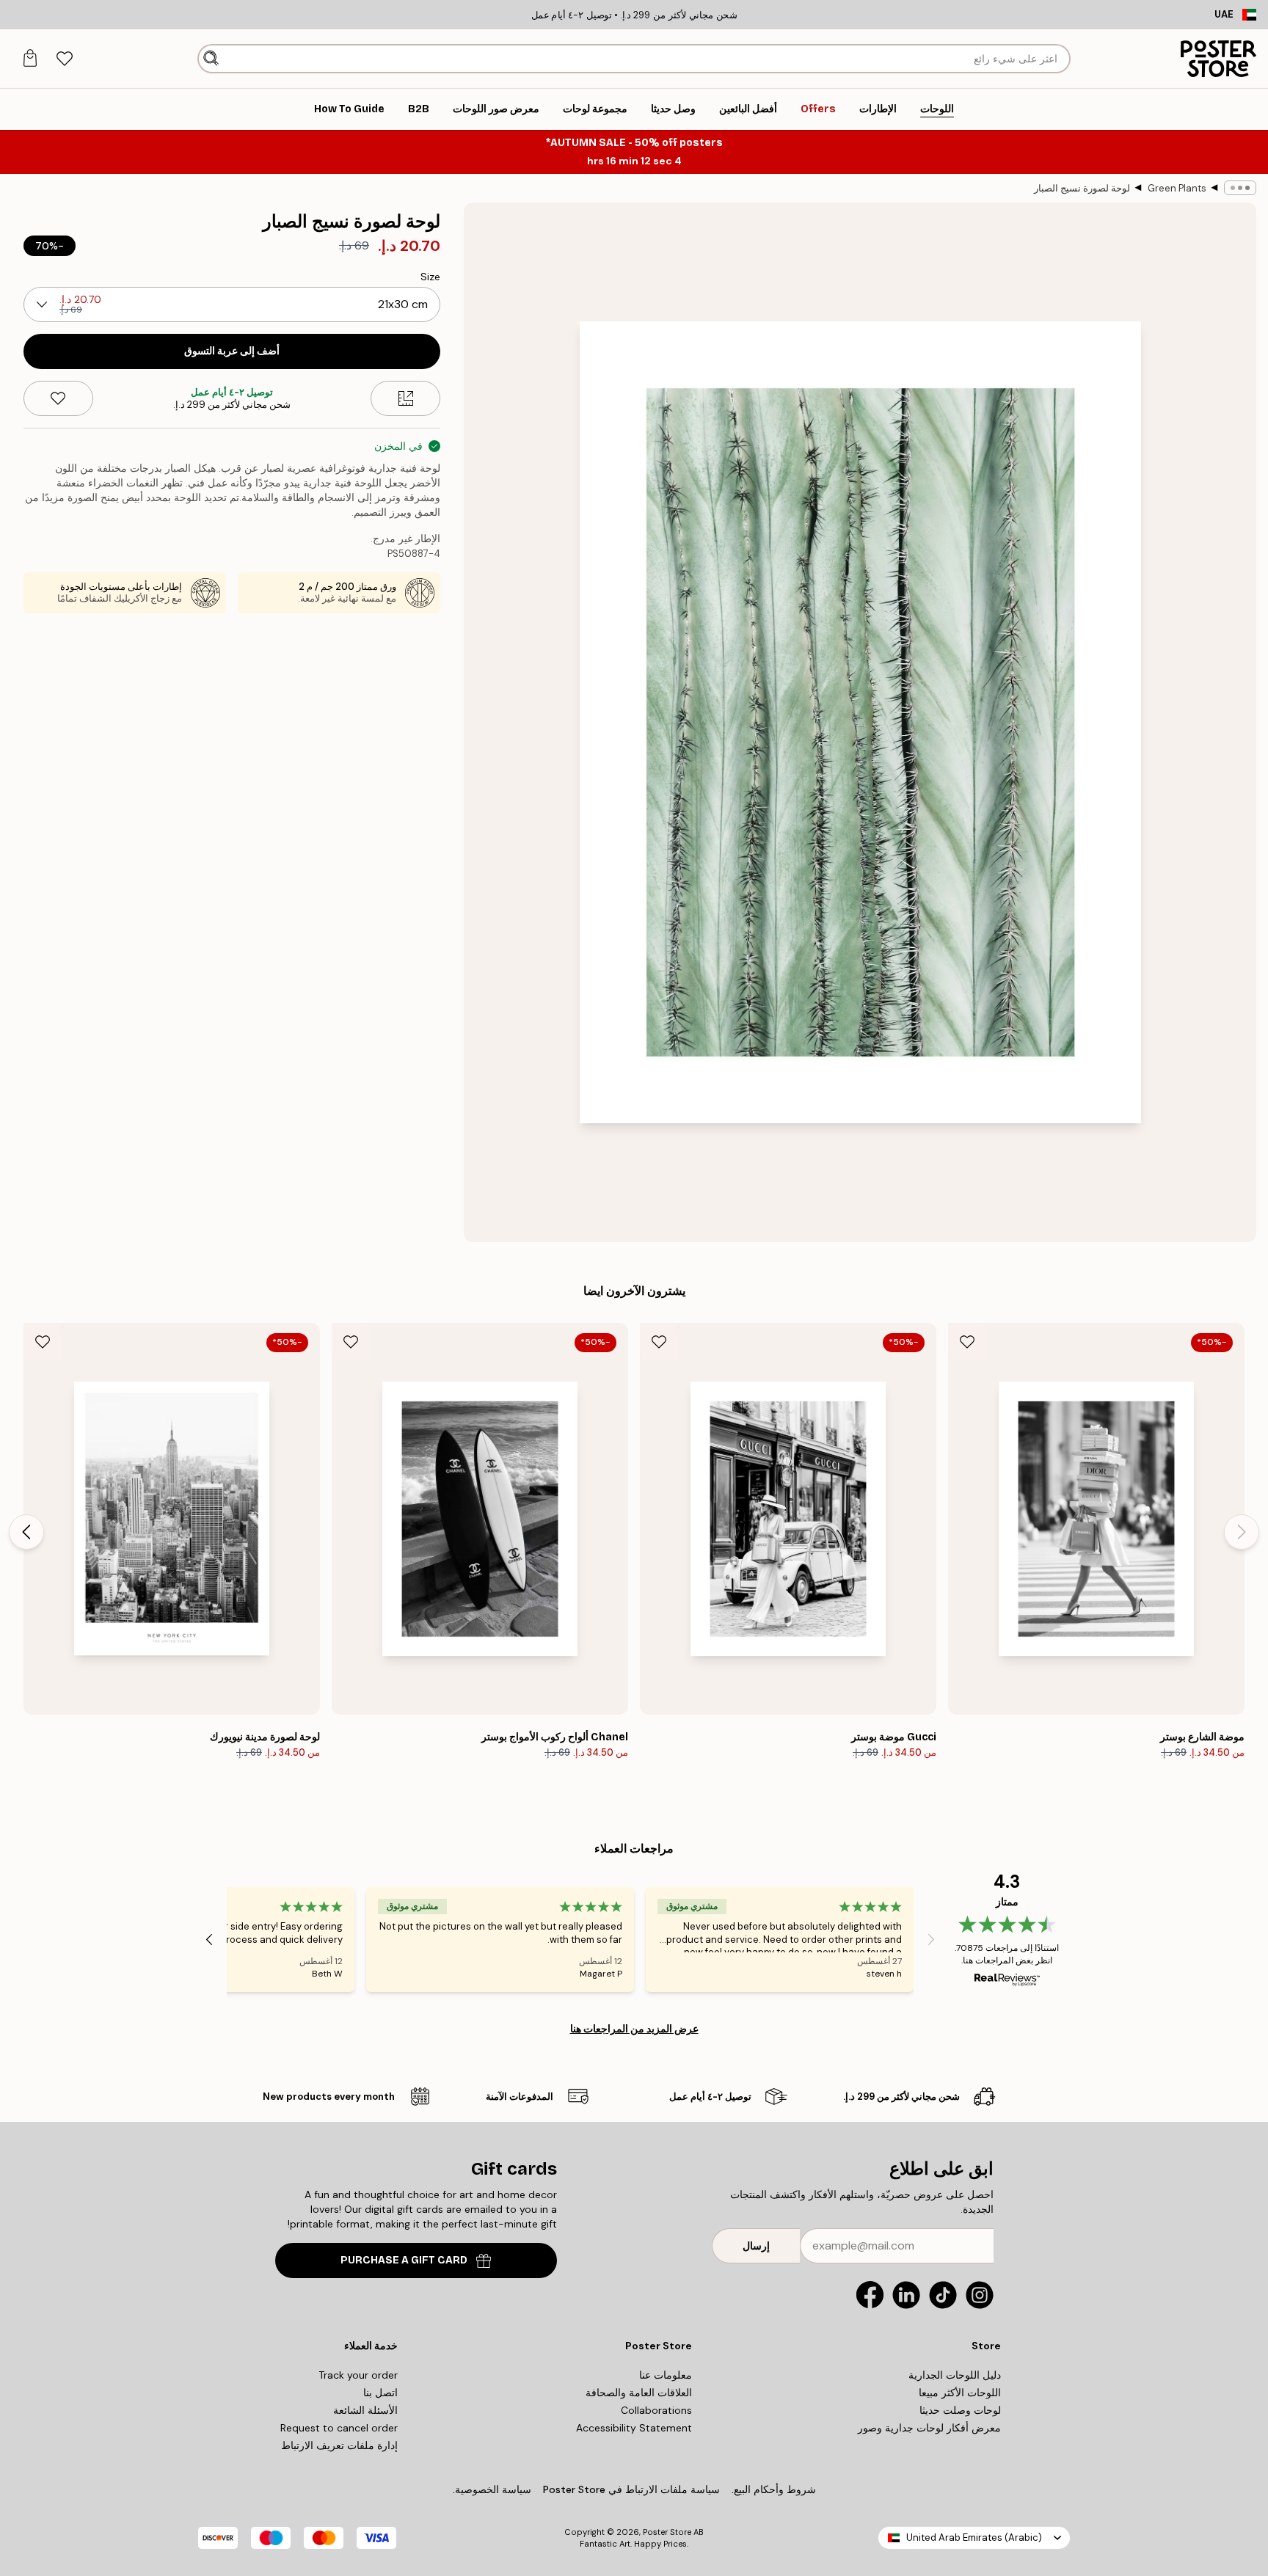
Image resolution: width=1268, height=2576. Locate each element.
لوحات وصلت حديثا (960, 2410)
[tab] (64, 59)
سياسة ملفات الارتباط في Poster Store (631, 2489)
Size (430, 277)
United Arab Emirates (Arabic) (974, 2537)
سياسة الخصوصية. (492, 2489)
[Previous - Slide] (1242, 1532)
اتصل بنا (380, 2393)
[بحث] (211, 59)
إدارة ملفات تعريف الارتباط (339, 2445)
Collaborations (656, 2410)
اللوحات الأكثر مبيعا (960, 2393)
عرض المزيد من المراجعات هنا (634, 2029)
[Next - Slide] (26, 1532)
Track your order (358, 2375)
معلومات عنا (666, 2375)
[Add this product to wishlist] (58, 398)
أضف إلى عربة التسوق (232, 351)
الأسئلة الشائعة (365, 2410)
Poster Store (667, 2532)
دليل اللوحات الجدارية (955, 2375)
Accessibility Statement (634, 2428)
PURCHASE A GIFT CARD (404, 2260)
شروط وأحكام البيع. (774, 2489)
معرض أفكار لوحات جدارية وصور (929, 2428)
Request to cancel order (339, 2428)
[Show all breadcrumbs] (1240, 188)
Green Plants (1177, 188)
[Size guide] (405, 398)
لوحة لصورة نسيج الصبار (1082, 188)
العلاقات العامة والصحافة (639, 2393)
